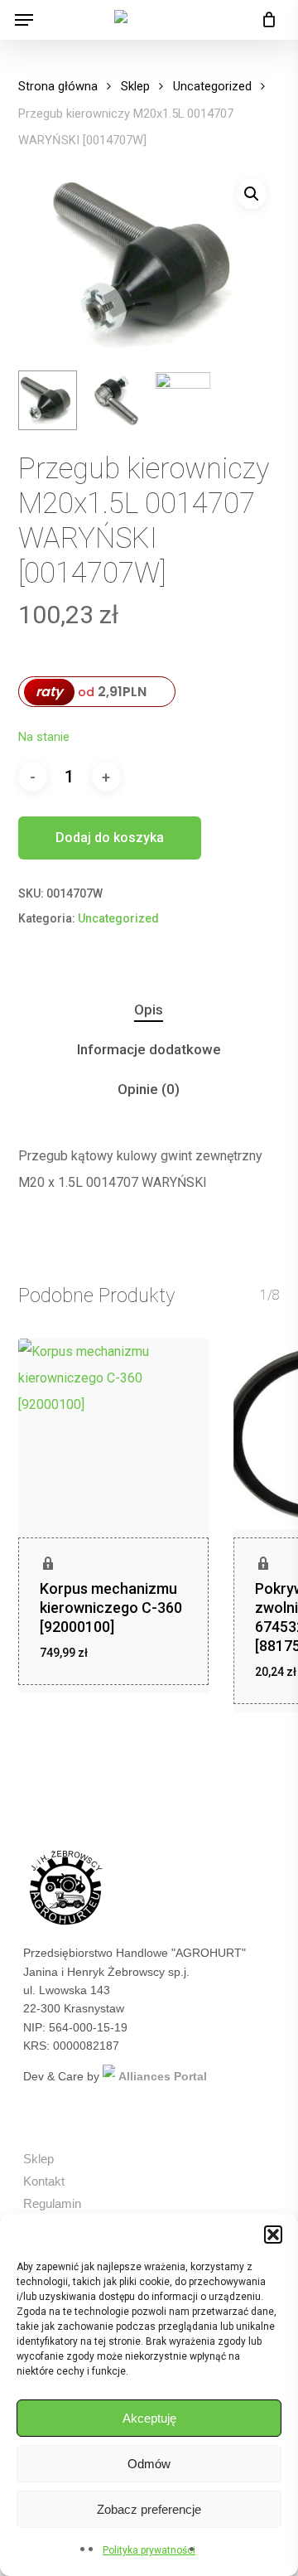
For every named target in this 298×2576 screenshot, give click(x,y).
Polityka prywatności (149, 2550)
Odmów (149, 2464)
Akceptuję (149, 2418)
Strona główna (58, 86)
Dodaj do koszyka (110, 838)
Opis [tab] (149, 1010)
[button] (273, 2235)
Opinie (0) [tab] (149, 1089)
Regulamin (52, 2203)
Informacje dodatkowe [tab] (149, 1049)
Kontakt (44, 2181)
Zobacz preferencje (149, 2509)
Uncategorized (212, 86)
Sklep (135, 86)
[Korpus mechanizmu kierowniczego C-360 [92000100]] (113, 1434)
